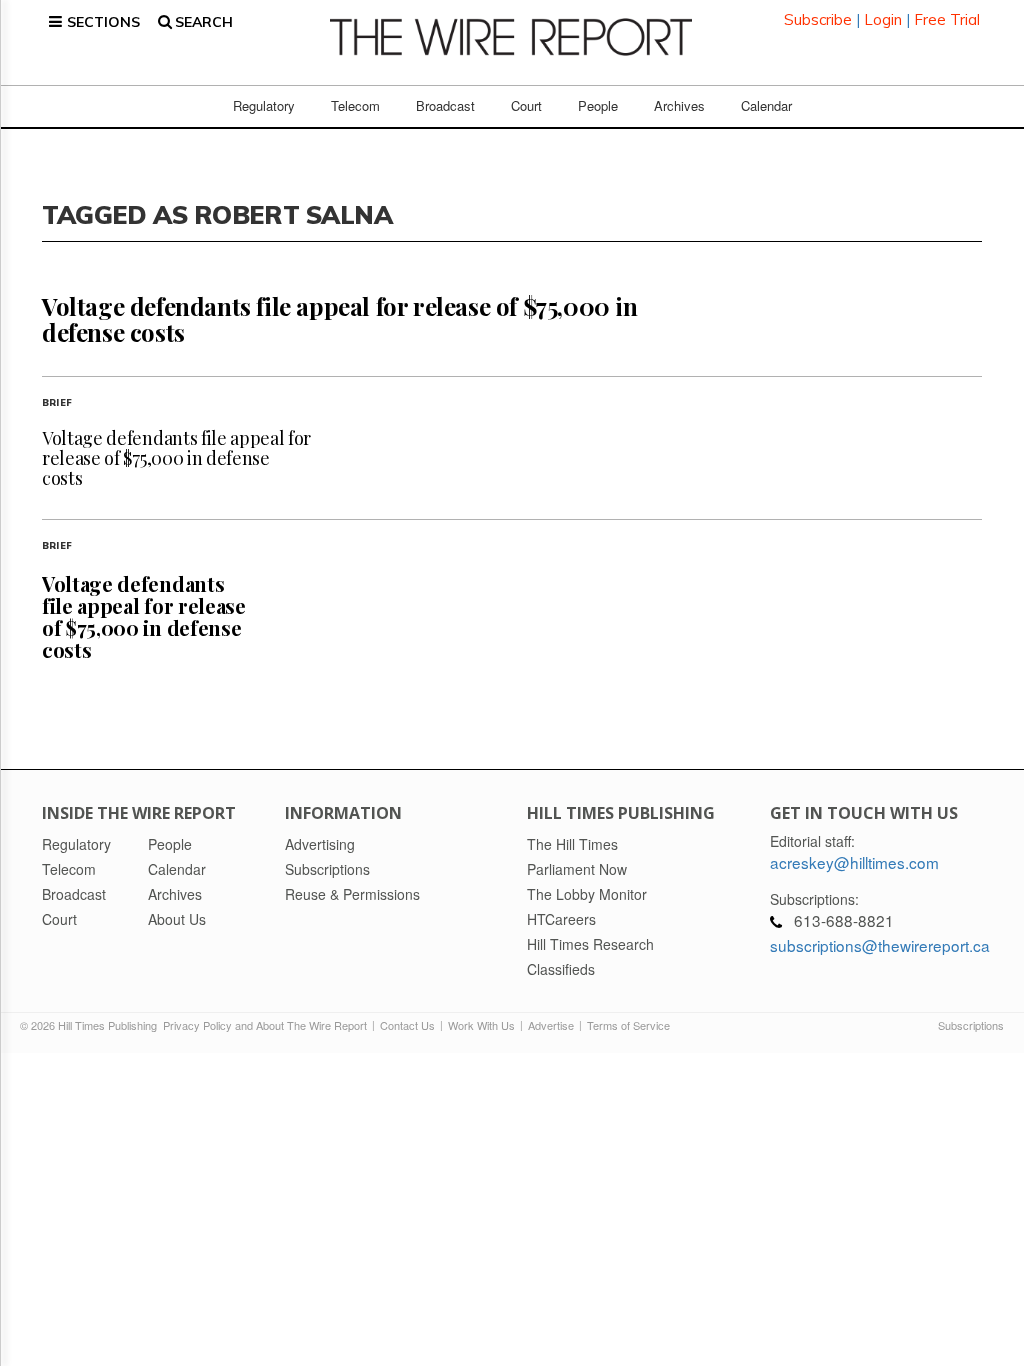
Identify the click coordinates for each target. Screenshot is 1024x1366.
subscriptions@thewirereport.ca (880, 945)
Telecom (355, 105)
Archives (679, 105)
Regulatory (264, 105)
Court (526, 105)
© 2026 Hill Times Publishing (91, 1025)
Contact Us (407, 1025)
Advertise (551, 1025)
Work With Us (481, 1025)
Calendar (766, 105)
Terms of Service (628, 1025)
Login (883, 19)
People (598, 105)
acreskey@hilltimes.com (854, 862)
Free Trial (947, 19)
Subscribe (818, 19)
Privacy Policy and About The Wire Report (265, 1025)
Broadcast (445, 105)
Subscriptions (971, 1025)
